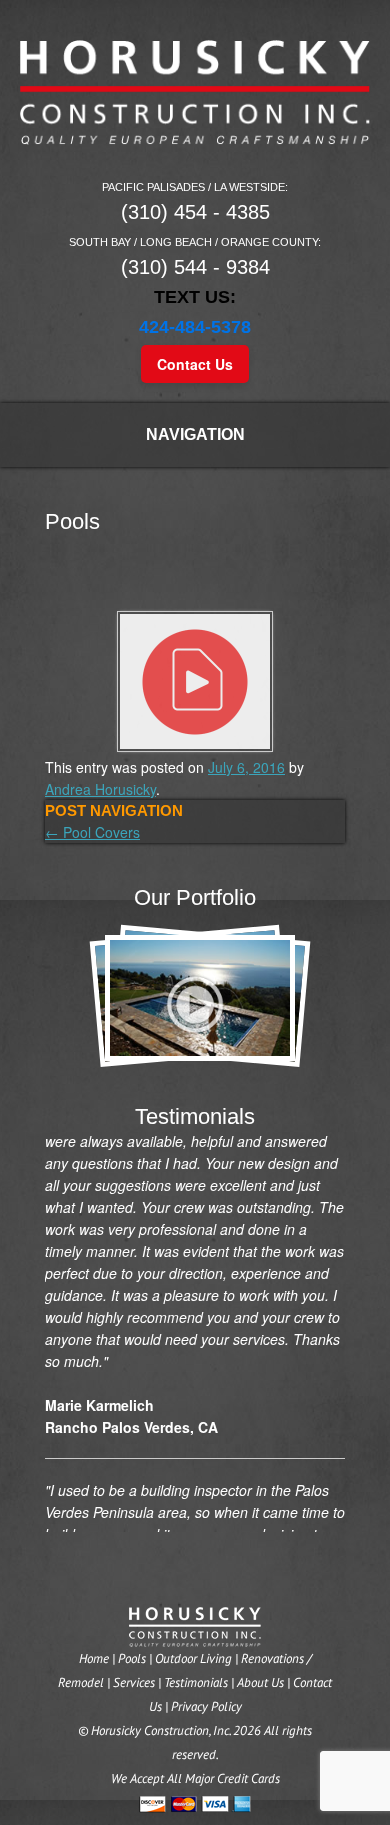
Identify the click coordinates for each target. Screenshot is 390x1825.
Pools (132, 1658)
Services (134, 1682)
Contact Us (195, 364)
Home (94, 1658)
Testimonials (196, 1682)
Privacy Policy (206, 1706)
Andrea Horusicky (100, 789)
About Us (260, 1682)
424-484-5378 (195, 327)
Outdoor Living (193, 1658)
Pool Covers (92, 832)
